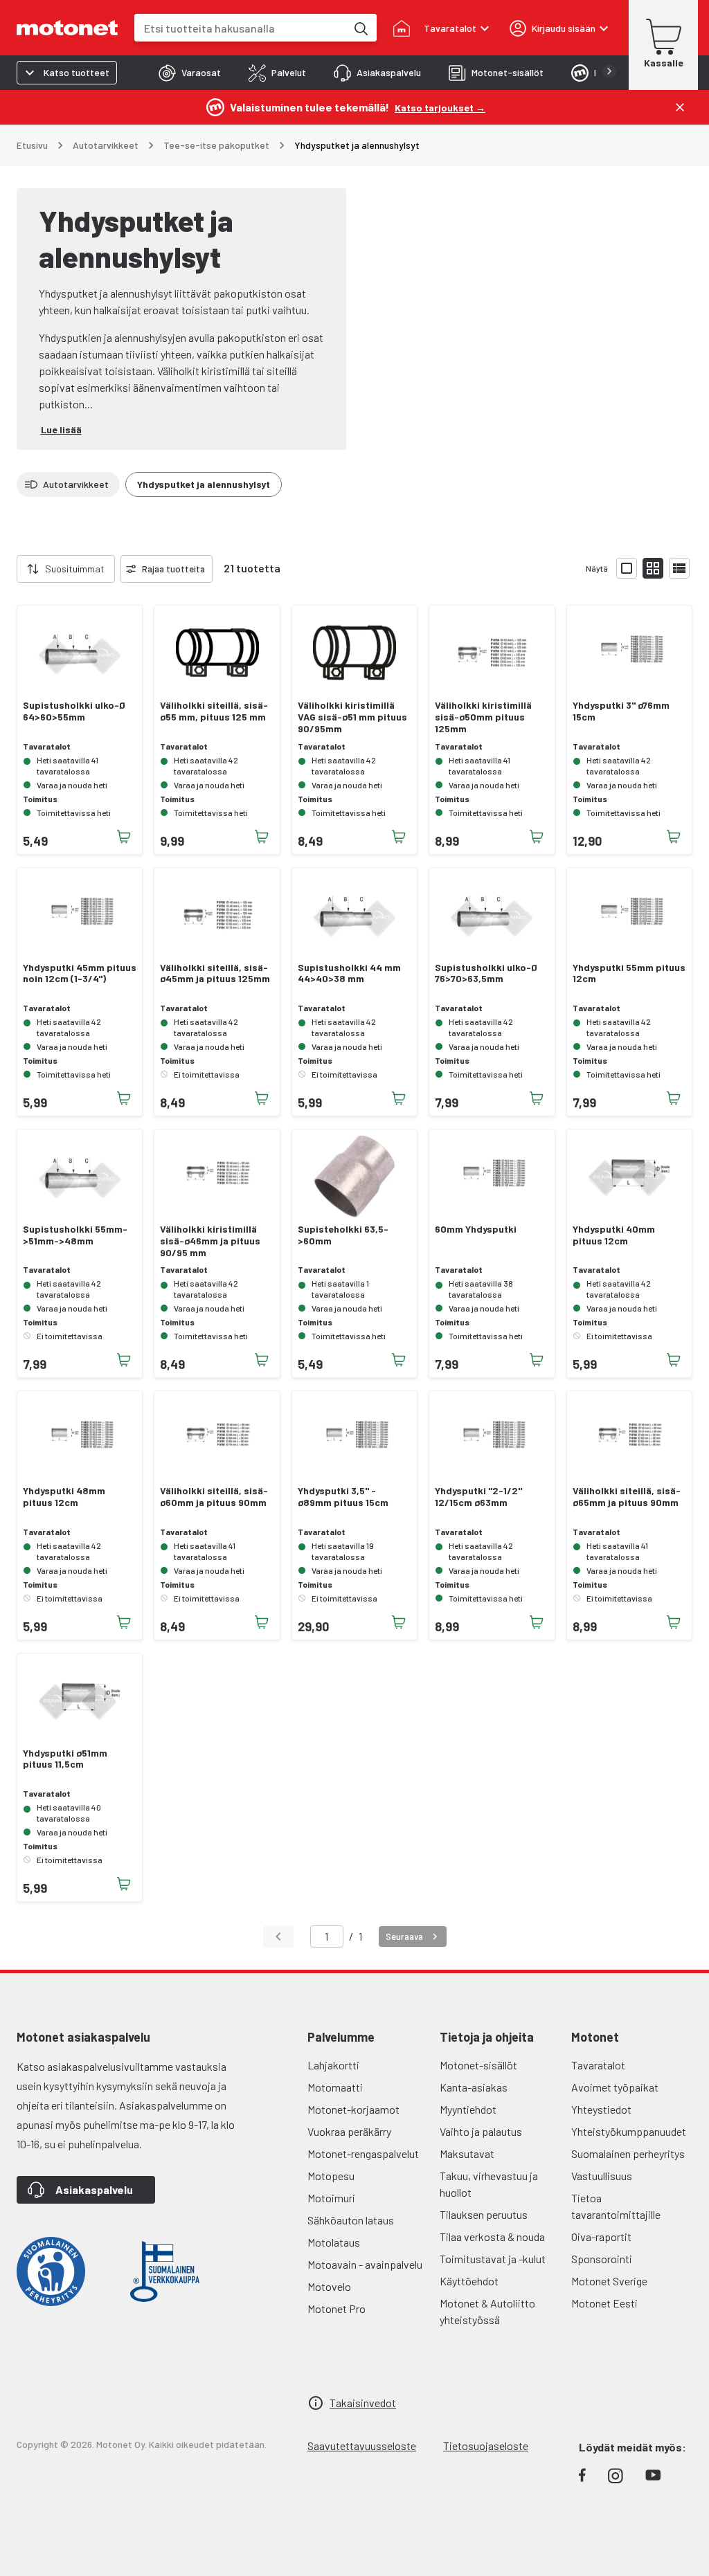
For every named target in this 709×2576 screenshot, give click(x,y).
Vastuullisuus (602, 2176)
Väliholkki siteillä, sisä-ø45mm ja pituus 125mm (215, 973)
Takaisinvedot (363, 2403)
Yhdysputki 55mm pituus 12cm (629, 973)
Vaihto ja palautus (481, 2131)
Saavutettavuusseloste (362, 2446)
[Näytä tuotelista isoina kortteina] (627, 568)
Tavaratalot (598, 2065)
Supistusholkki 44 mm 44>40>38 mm (349, 973)
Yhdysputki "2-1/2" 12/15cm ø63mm (478, 1497)
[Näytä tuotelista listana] (679, 568)
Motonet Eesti (604, 2303)
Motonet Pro (336, 2309)
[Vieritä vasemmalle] (8, 569)
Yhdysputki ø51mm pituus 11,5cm (65, 1759)
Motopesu (331, 2176)
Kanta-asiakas (474, 2087)
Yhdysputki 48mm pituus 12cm (64, 1497)
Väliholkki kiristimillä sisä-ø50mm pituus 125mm (483, 717)
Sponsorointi (602, 2259)
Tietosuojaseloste (486, 2446)
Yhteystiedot (601, 2109)
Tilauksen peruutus (484, 2214)
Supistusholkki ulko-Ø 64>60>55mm (74, 711)
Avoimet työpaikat (615, 2087)
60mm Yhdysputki (476, 1229)
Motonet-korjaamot (353, 2109)
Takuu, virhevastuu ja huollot (489, 2184)
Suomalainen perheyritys (628, 2153)
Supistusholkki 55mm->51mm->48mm (75, 1235)
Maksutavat (467, 2153)
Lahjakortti (333, 2065)
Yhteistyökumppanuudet (629, 2131)
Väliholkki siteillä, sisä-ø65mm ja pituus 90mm (627, 1497)
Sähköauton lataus (351, 2220)
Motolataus (334, 2242)
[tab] (190, 73)
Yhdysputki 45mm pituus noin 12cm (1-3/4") (80, 973)
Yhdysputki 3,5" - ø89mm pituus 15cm (343, 1497)
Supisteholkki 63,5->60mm (343, 1235)
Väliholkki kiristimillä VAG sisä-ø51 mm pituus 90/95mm (352, 717)
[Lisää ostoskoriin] (124, 837)
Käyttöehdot (469, 2281)
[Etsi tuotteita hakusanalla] (360, 28)
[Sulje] (680, 107)
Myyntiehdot (468, 2109)
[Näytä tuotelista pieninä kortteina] (653, 568)
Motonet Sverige (609, 2281)
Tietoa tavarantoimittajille (616, 2206)
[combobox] (240, 28)
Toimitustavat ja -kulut (493, 2259)
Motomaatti (335, 2087)
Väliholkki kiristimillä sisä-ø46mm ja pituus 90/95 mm (210, 1241)
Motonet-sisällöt (478, 2065)
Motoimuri (331, 2198)
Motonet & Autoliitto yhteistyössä (487, 2311)
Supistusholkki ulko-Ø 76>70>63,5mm (486, 973)
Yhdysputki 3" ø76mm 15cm (621, 711)
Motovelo (329, 2286)
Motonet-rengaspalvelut (363, 2153)
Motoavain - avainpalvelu (365, 2264)
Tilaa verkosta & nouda (492, 2237)
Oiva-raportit (601, 2237)
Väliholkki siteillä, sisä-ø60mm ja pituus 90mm (214, 1497)
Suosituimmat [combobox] (75, 569)
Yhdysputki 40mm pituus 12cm (614, 1235)
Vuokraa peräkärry (349, 2131)
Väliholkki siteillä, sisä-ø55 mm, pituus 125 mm (214, 711)
